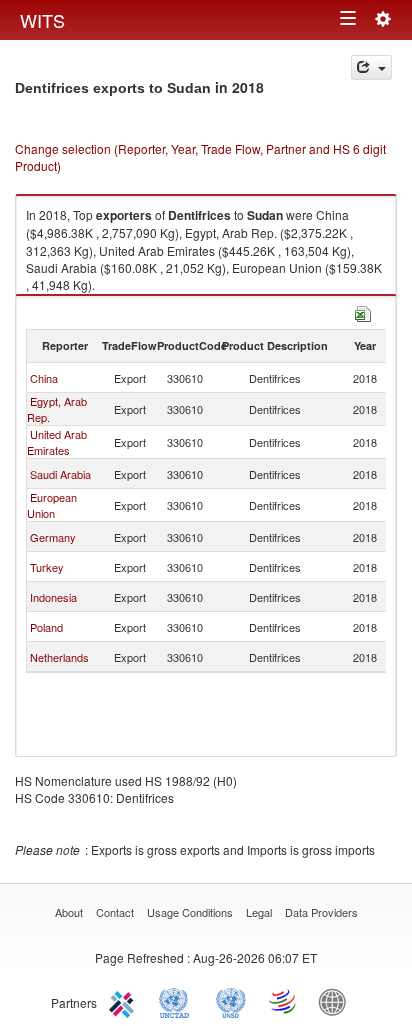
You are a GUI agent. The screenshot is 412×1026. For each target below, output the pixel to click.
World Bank (337, 1001)
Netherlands (59, 657)
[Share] (371, 67)
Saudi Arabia (60, 474)
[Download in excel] (363, 311)
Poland (46, 627)
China (44, 378)
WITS (42, 20)
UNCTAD (178, 1001)
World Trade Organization (284, 1001)
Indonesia (53, 597)
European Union (52, 505)
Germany (53, 537)
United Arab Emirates (57, 442)
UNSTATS (231, 1001)
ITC (125, 1001)
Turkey (47, 567)
